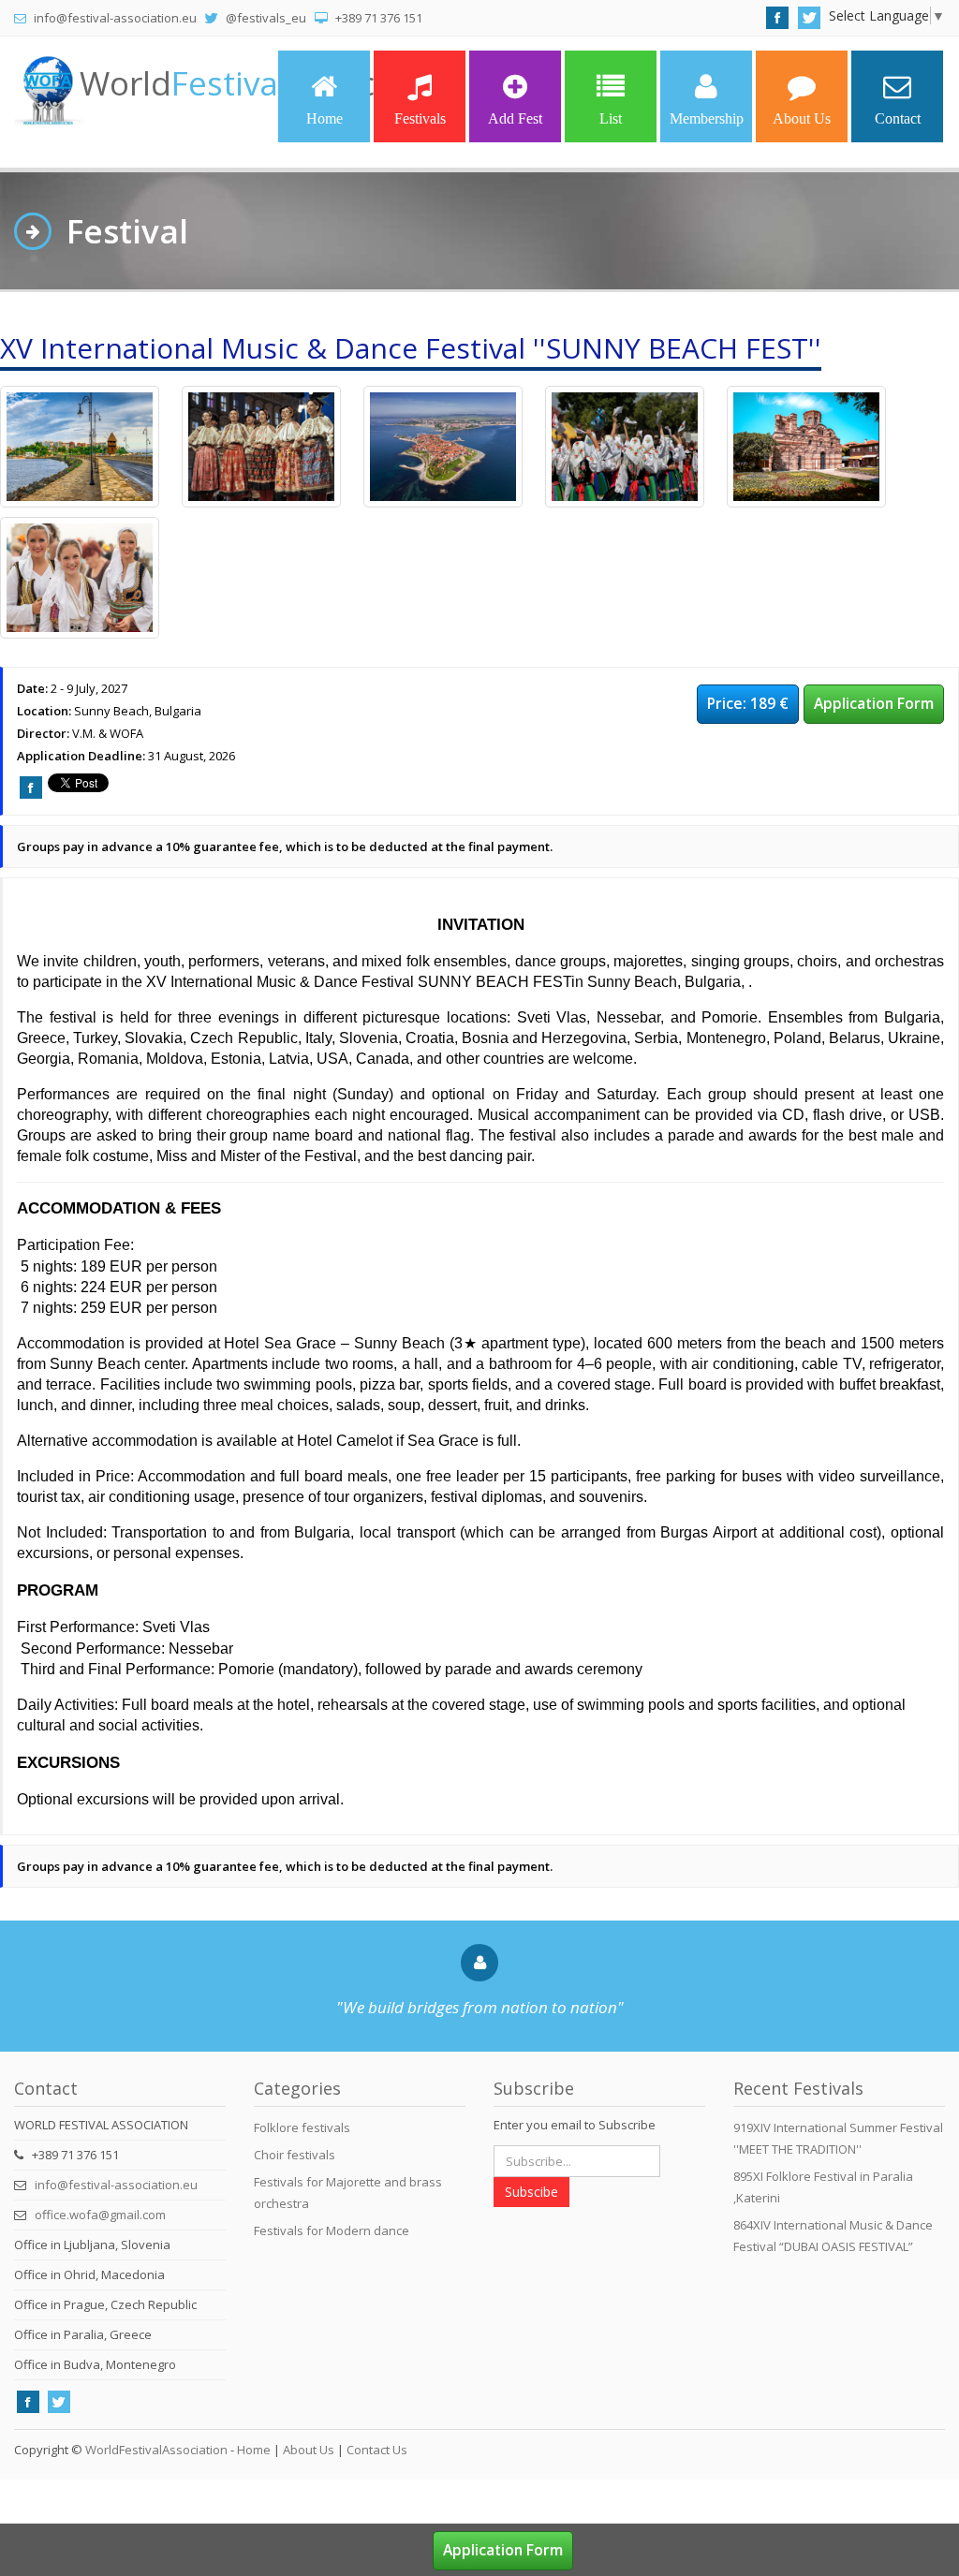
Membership (707, 118)
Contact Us (377, 2450)
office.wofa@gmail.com (100, 2215)
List (611, 118)
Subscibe (531, 2192)
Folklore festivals (302, 2127)
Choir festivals (295, 2155)
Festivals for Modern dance (332, 2230)
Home (325, 118)
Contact (898, 118)
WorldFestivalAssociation (156, 2450)
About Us (802, 118)
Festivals (420, 118)
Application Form (874, 703)
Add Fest (515, 118)
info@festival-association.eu (116, 2185)
